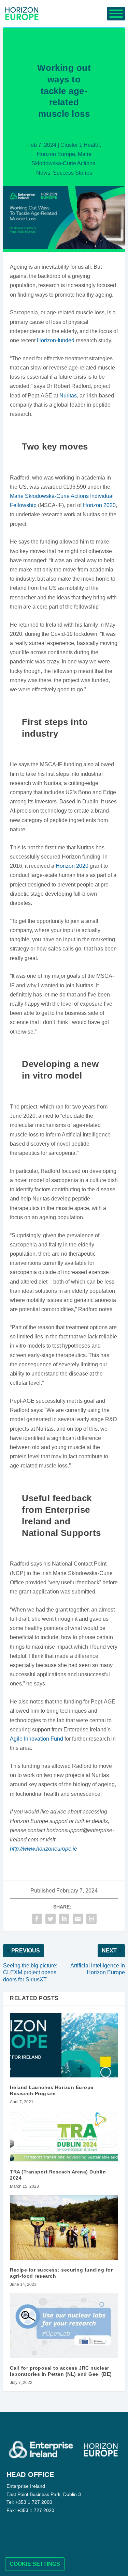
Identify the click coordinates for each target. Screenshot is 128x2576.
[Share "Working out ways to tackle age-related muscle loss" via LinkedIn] (64, 1919)
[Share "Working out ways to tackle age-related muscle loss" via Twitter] (51, 1919)
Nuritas (68, 396)
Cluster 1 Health (80, 145)
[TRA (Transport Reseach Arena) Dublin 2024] (64, 2136)
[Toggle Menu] (116, 14)
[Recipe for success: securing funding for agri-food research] (64, 2228)
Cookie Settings (35, 2564)
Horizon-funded (56, 340)
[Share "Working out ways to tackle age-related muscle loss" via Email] (78, 1919)
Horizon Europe (56, 154)
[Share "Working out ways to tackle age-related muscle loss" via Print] (91, 1919)
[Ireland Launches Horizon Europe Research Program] (64, 2045)
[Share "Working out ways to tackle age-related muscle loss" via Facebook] (37, 1919)
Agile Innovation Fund (37, 1739)
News (43, 173)
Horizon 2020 (99, 505)
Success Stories (73, 173)
